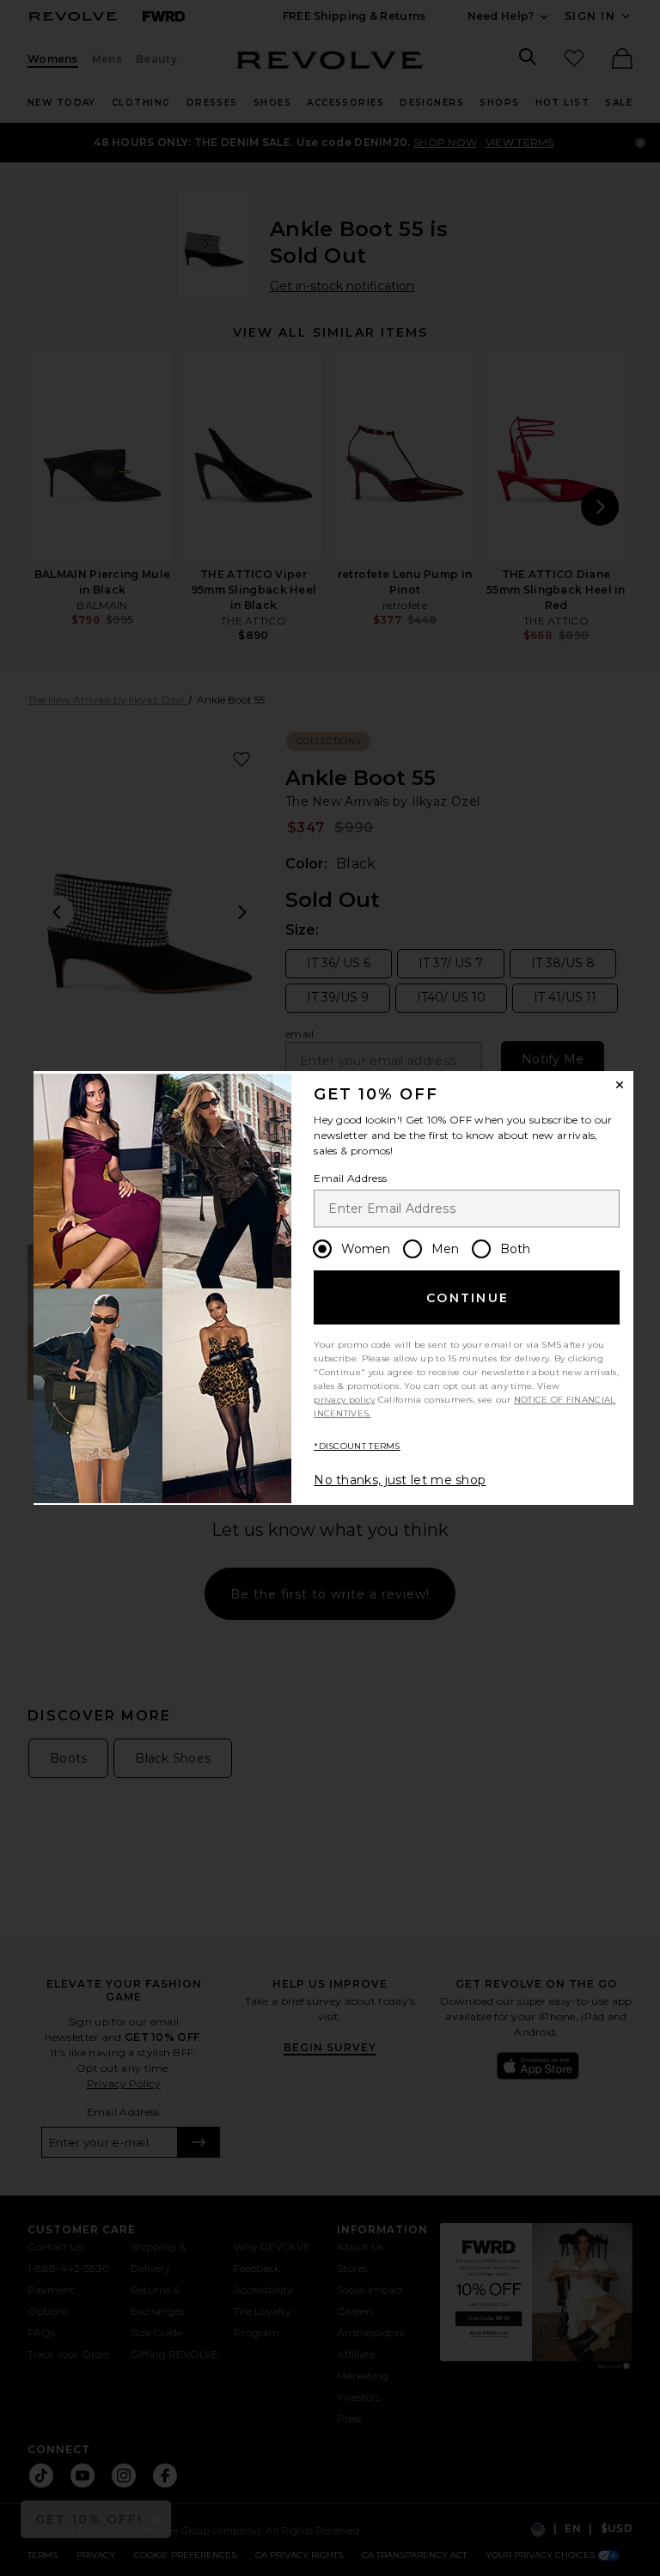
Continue (467, 1298)
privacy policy (344, 1400)
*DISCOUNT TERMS (357, 1446)
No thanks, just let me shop (400, 1480)
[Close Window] (620, 1085)
